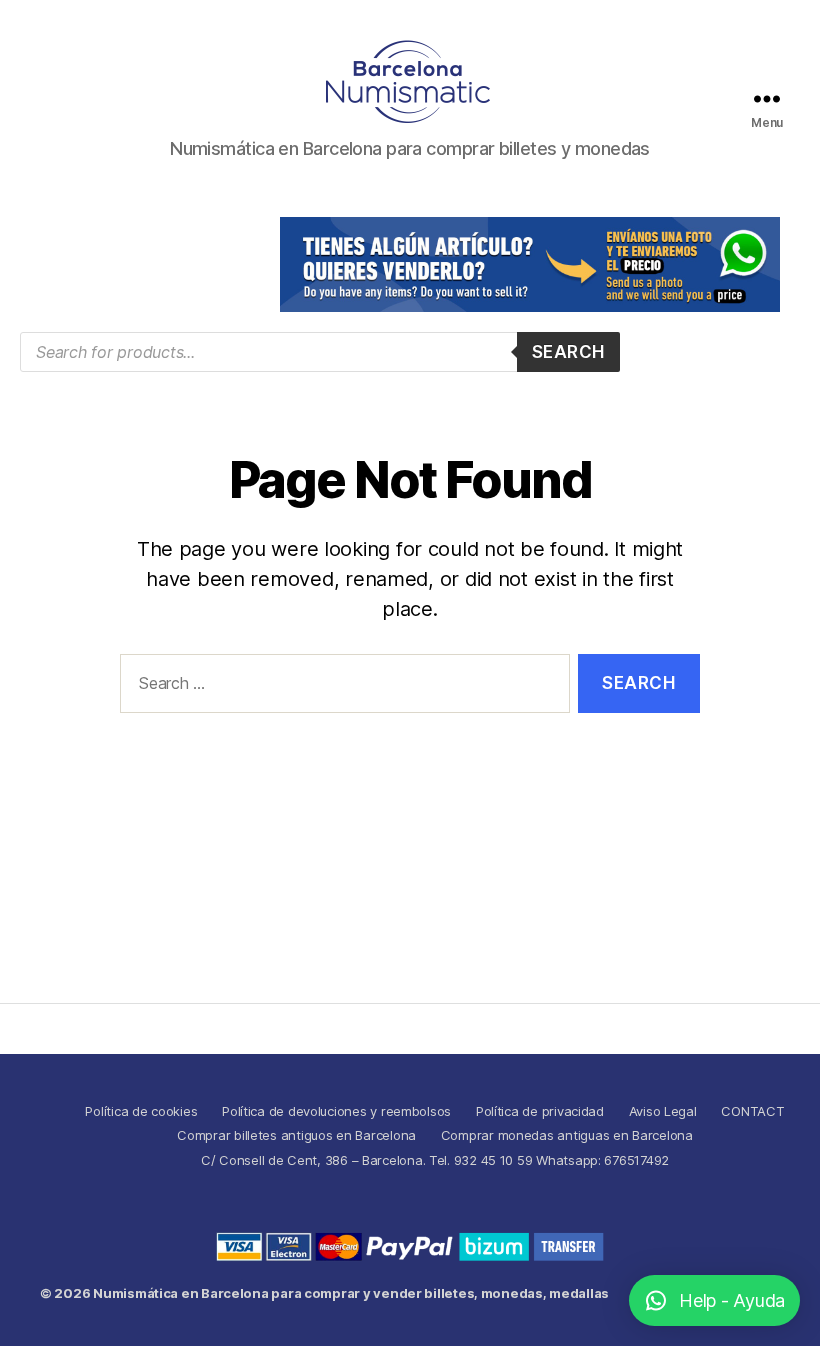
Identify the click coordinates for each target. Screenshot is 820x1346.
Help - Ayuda (732, 1300)
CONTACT (752, 1111)
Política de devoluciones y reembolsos (336, 1111)
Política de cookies (141, 1111)
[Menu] (767, 98)
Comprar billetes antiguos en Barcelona (296, 1135)
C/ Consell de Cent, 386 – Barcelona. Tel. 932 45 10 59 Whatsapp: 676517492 (435, 1160)
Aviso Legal (663, 1111)
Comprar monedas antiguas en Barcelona (567, 1135)
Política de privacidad (540, 1111)
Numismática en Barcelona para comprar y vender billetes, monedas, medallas (351, 1293)
